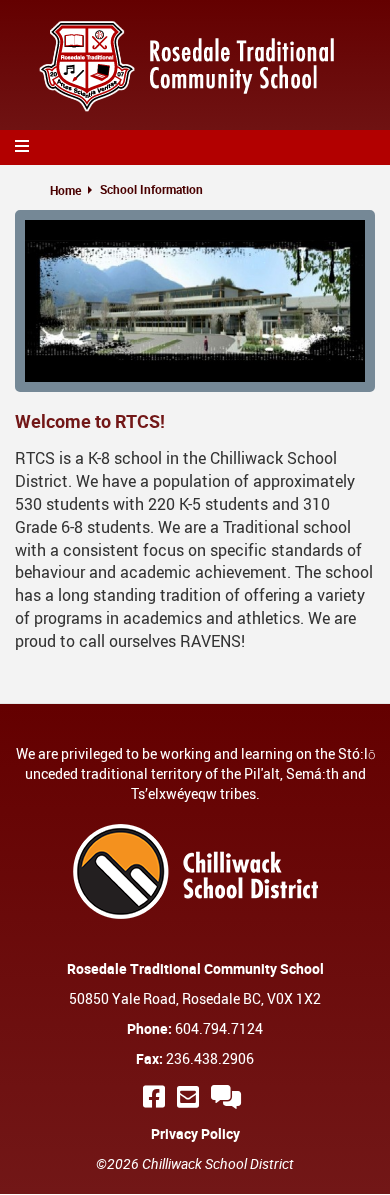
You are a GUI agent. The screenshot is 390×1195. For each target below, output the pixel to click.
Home (65, 190)
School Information (151, 189)
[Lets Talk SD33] (229, 1096)
